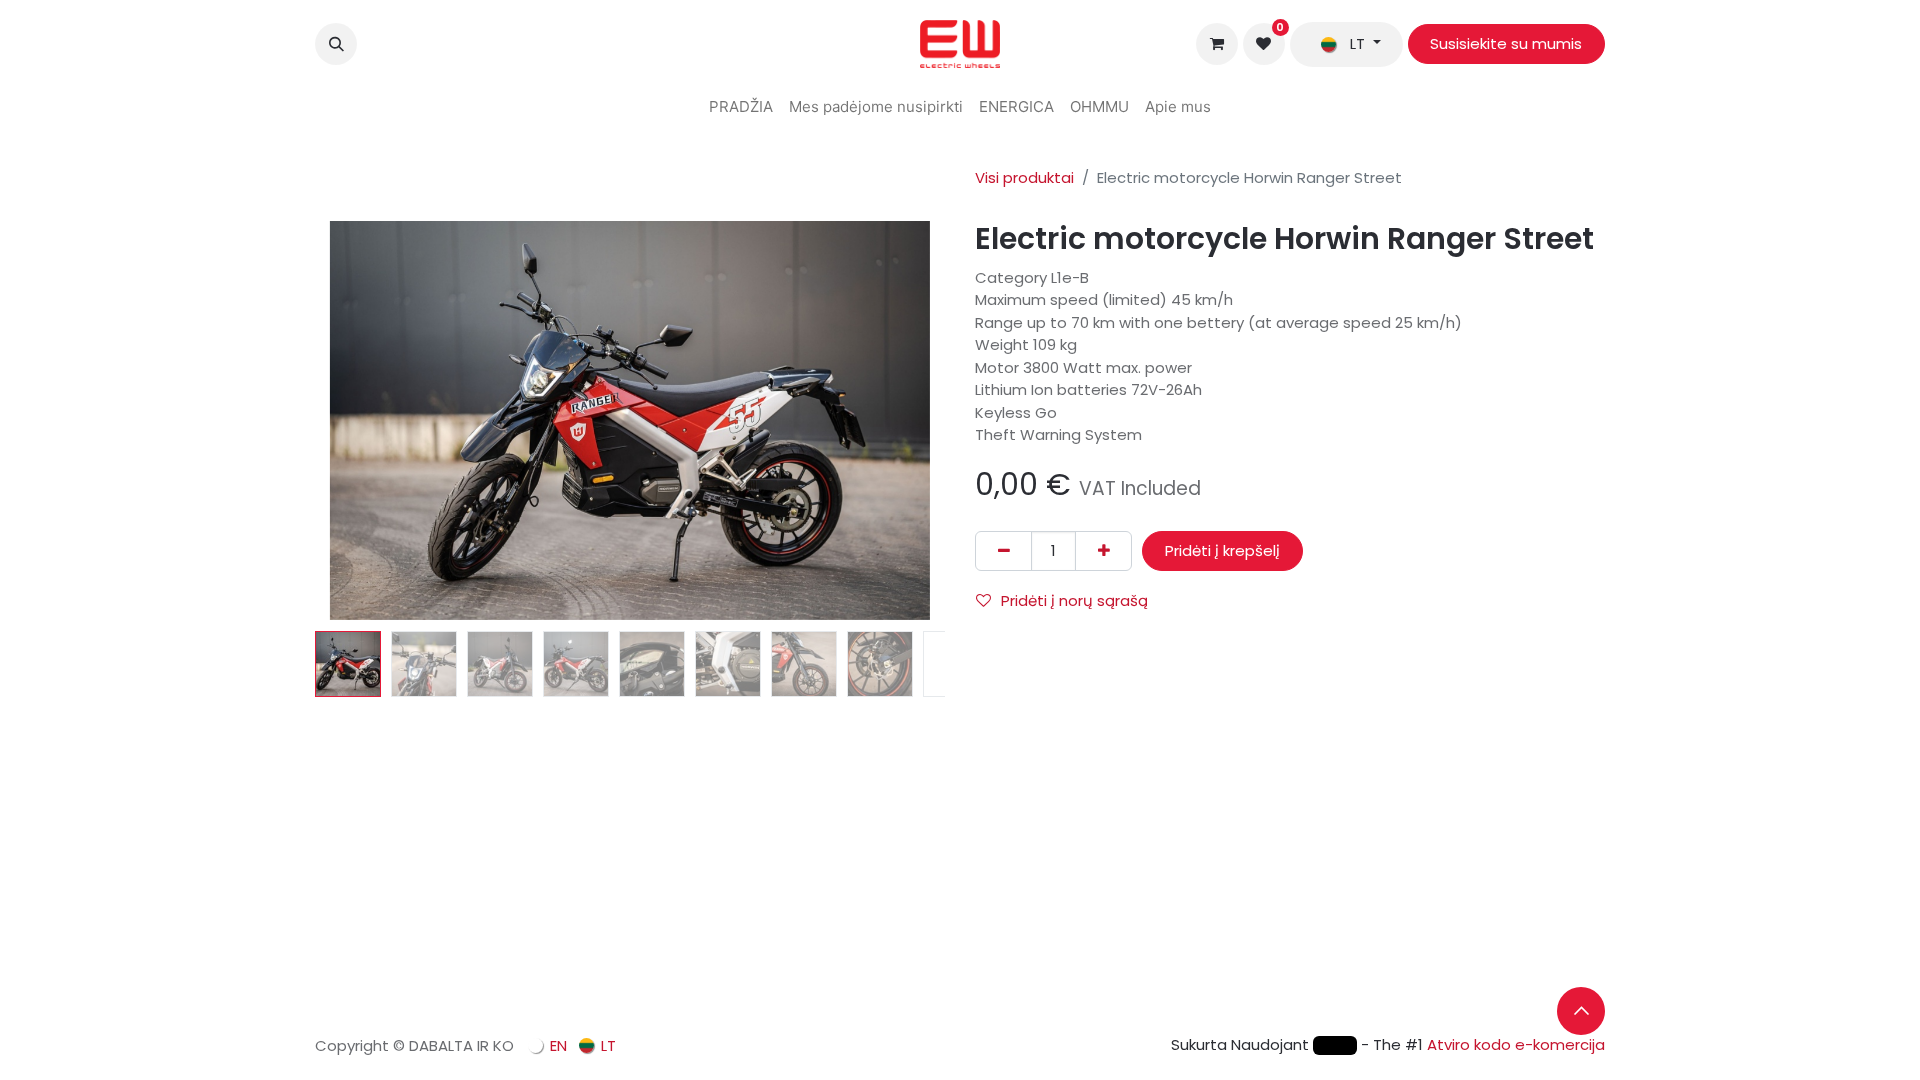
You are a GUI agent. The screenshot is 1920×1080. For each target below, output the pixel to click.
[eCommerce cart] (1217, 44)
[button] (336, 44)
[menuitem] (741, 107)
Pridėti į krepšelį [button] (1222, 550)
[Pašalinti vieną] (1003, 551)
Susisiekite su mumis (1506, 43)
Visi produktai (1024, 177)
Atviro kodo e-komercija (1516, 1044)
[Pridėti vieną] (1103, 551)
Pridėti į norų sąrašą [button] (1074, 600)
